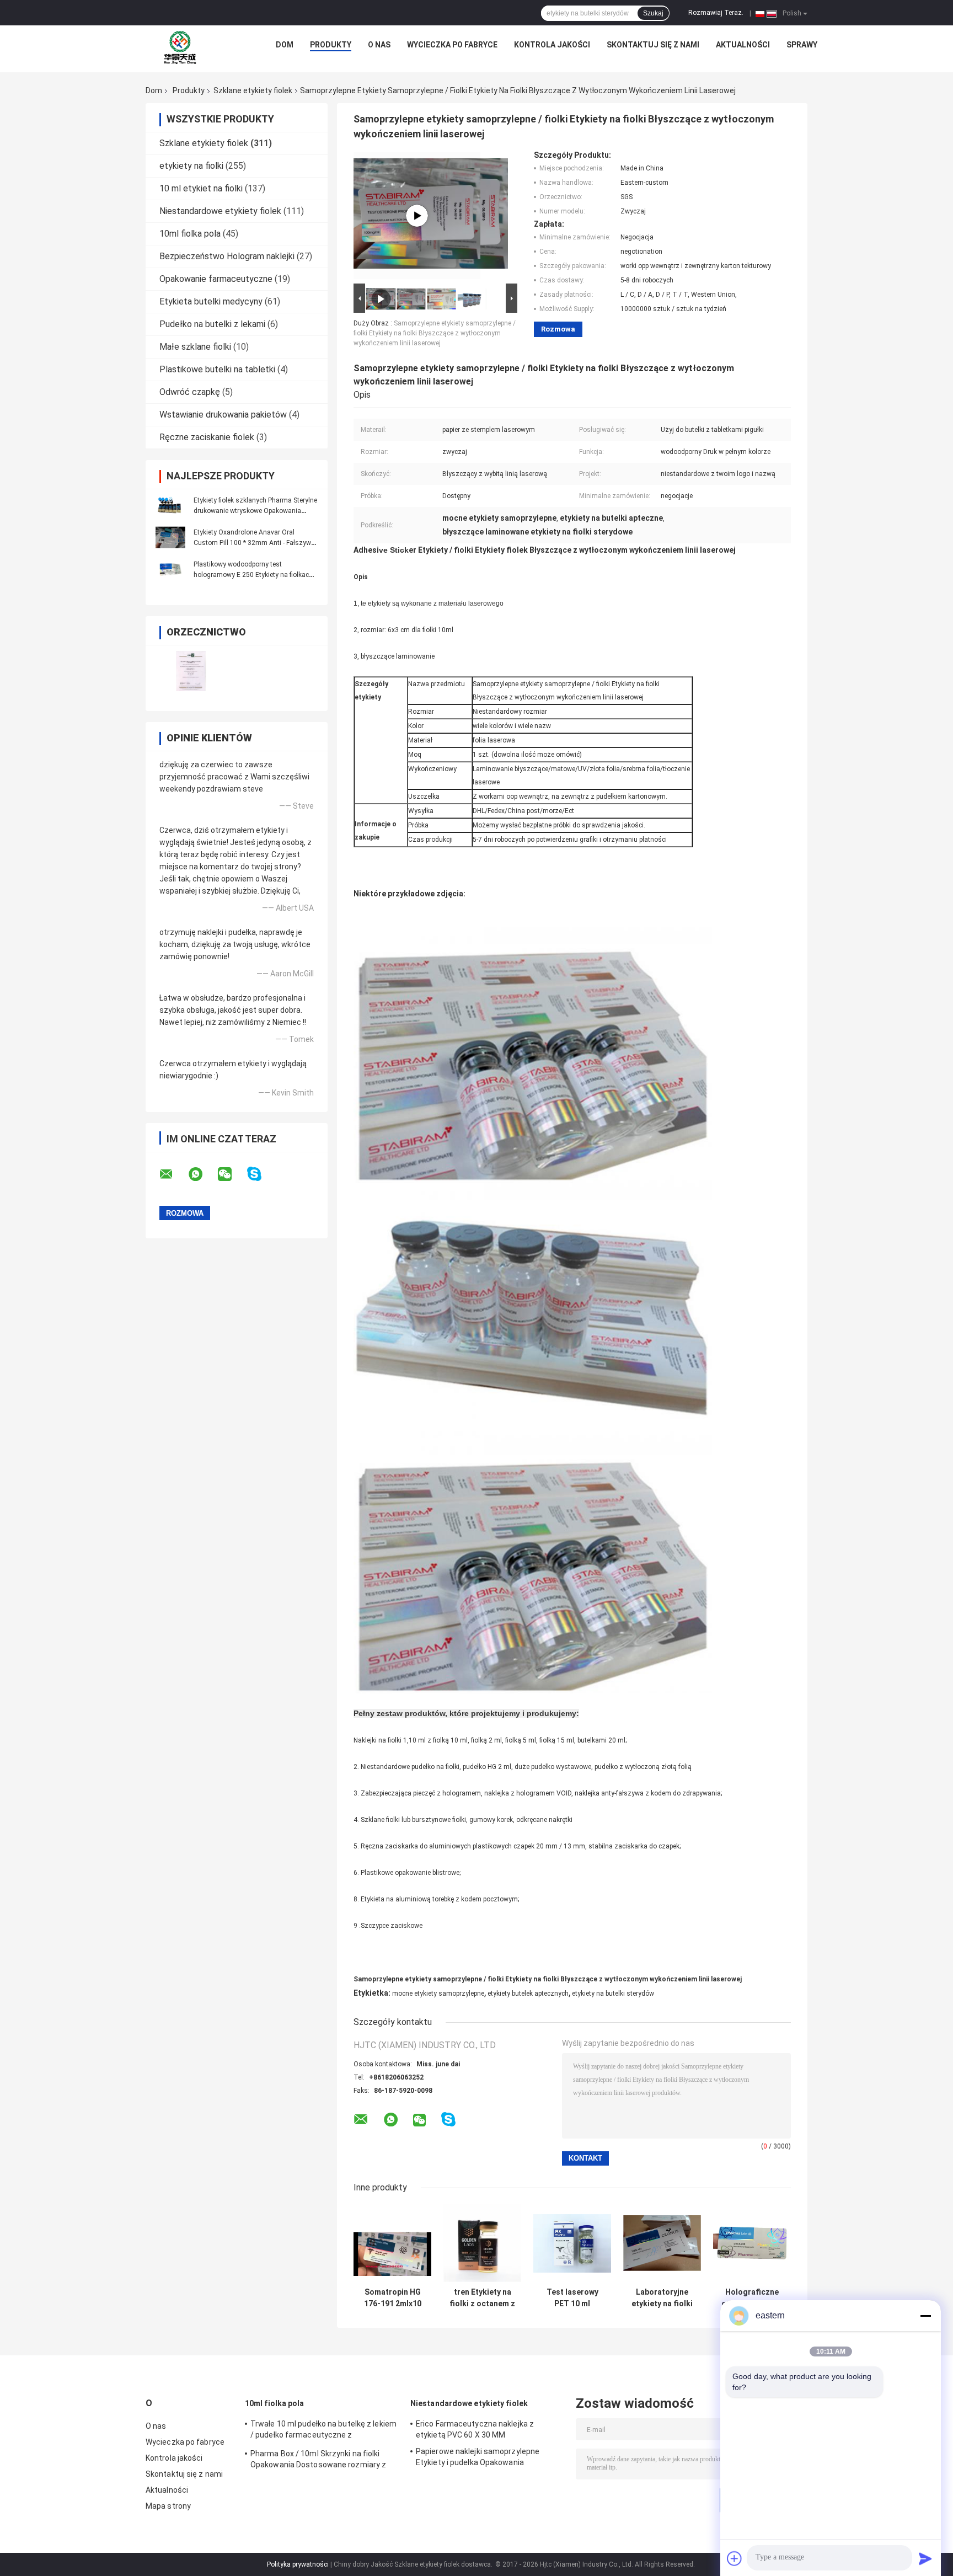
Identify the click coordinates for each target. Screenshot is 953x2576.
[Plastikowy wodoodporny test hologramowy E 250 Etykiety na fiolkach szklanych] (170, 569)
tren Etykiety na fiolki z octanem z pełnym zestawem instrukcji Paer (482, 2298)
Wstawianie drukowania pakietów (223, 415)
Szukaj (653, 13)
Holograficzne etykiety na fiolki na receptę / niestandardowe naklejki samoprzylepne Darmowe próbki (752, 2298)
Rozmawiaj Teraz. (716, 13)
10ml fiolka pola (190, 234)
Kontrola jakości (552, 45)
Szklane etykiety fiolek (253, 90)
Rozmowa (558, 329)
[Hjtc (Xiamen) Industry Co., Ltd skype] (261, 1174)
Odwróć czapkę (190, 392)
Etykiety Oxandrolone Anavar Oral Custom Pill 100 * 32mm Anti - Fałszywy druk (254, 543)
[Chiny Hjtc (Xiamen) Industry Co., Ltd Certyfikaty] (191, 671)
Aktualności (743, 45)
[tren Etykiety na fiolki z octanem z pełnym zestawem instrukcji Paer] (482, 2243)
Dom (285, 45)
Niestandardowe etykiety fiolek (220, 211)
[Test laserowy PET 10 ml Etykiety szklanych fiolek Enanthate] (572, 2243)
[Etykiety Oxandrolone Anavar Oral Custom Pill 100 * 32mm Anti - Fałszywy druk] (170, 537)
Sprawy (802, 45)
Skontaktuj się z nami (653, 45)
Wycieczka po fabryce (452, 45)
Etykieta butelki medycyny (211, 301)
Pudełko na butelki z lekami (212, 324)
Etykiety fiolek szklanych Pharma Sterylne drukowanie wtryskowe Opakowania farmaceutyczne (255, 511)
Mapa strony (168, 2506)
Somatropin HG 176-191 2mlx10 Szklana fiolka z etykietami (393, 2298)
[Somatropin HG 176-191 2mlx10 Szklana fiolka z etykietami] (392, 2243)
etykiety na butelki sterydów (613, 1994)
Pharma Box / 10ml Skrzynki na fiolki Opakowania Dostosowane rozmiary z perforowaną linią (318, 2461)
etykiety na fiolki (191, 166)
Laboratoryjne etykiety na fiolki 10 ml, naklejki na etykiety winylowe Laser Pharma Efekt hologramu (662, 2298)
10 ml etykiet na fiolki (201, 188)
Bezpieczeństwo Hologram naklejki (227, 256)
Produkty (331, 45)
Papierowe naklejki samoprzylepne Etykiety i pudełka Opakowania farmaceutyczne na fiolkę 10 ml (478, 2459)
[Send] (925, 2558)
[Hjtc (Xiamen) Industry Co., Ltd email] (173, 1174)
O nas (379, 45)
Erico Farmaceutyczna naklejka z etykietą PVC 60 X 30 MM (475, 2429)
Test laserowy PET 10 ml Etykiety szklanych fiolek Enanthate (572, 2298)
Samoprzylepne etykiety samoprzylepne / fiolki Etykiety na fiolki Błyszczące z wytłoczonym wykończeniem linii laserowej (435, 333)
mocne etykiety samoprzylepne (438, 1994)
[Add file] (735, 2558)
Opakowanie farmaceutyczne (216, 279)
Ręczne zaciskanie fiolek (207, 437)
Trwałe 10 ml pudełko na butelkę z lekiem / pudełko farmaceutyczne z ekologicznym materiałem (323, 2431)
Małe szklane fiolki (195, 347)
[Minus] (925, 2316)
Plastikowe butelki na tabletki (217, 369)
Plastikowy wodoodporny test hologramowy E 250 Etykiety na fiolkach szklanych (253, 575)
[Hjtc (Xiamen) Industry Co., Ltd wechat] (232, 1174)
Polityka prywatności (298, 2564)
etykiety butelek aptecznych (528, 1994)
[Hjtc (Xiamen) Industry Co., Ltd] (180, 47)
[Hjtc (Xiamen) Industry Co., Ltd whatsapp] (202, 1174)
